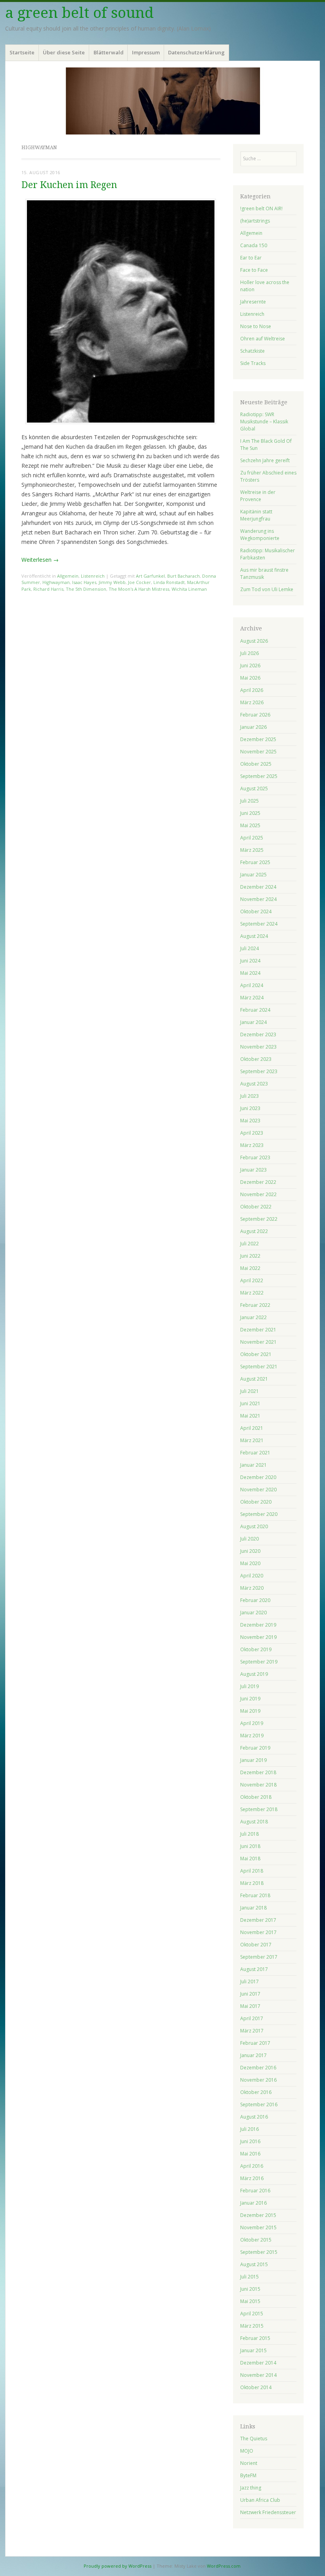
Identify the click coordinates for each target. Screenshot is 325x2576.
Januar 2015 (253, 2350)
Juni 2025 (250, 813)
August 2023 (254, 1084)
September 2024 (259, 924)
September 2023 (259, 1071)
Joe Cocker (140, 582)
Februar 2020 (255, 1600)
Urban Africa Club (260, 2500)
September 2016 (259, 2104)
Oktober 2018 (256, 1797)
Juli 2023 (249, 1096)
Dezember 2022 (258, 1182)
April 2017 (252, 2018)
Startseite (22, 52)
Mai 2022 (250, 1268)
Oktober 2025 (256, 764)
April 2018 (252, 1871)
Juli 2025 (249, 801)
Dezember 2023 (258, 1034)
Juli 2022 (249, 1244)
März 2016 (252, 2178)
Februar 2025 (255, 862)
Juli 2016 (249, 2129)
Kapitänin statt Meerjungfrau (256, 515)
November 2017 (258, 1932)
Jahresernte (253, 302)
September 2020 (259, 1514)
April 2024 (252, 985)
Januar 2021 (253, 1465)
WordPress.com (224, 2566)
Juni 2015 (250, 2289)
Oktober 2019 (256, 1649)
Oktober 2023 (256, 1059)
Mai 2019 (250, 1711)
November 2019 (258, 1637)
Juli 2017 (249, 1981)
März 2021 (252, 1440)
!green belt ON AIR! (261, 208)
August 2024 (254, 936)
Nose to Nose (256, 326)
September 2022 (259, 1219)
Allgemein (68, 576)
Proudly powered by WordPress (118, 2566)
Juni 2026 (250, 666)
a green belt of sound (79, 13)
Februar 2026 (255, 715)
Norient (249, 2463)
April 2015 (252, 2314)
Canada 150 (254, 245)
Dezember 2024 (258, 887)
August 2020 (254, 1526)
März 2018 (252, 1883)
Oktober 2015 (256, 2240)
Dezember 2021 (258, 1330)
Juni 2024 (250, 961)
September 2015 (259, 2252)
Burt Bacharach (184, 576)
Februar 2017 (255, 2043)
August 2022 (254, 1231)
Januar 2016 (253, 2203)
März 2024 (252, 998)
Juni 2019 (250, 1699)
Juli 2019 (249, 1686)
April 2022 (252, 1280)
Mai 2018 (250, 1859)
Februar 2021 (255, 1453)
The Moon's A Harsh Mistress (139, 589)
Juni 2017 (250, 1994)
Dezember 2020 (258, 1477)
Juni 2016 (250, 2141)
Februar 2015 (255, 2338)
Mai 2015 (250, 2301)
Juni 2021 (250, 1403)
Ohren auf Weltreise (263, 339)
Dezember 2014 (258, 2363)
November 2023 (258, 1047)
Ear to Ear (251, 258)
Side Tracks (253, 363)
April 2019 (252, 1723)
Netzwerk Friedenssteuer (268, 2512)
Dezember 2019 (258, 1625)
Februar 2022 (255, 1305)
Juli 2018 (249, 1834)
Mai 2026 (250, 678)
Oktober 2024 (256, 911)
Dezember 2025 (258, 739)
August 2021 (254, 1379)
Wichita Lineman (189, 589)
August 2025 (254, 789)
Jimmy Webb (112, 582)
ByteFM (248, 2475)
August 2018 (254, 1822)
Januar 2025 (253, 875)
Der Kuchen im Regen (69, 185)
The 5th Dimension (86, 589)
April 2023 (252, 1133)
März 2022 (252, 1293)
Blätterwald (109, 52)
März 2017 (252, 2031)
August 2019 (254, 1674)
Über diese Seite (64, 52)
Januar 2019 (253, 1760)
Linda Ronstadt (169, 582)
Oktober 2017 (256, 1945)
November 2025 (258, 752)
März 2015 (252, 2326)
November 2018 (258, 1785)
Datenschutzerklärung (196, 52)
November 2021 (258, 1342)
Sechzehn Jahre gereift (265, 460)
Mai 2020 (250, 1563)
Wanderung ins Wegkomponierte (260, 535)
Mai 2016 (250, 2154)
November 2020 (258, 1490)
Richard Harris (48, 589)
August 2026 (254, 641)
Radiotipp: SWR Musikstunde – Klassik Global (264, 422)
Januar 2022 (253, 1317)
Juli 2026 (249, 653)
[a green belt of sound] (162, 101)
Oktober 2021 (256, 1354)
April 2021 (252, 1428)
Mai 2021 (250, 1416)
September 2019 (259, 1662)
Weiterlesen (40, 560)
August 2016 (254, 2117)
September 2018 (259, 1809)
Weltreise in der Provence (258, 496)
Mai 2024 (250, 973)
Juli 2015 (249, 2277)
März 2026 (252, 702)
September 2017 (259, 1957)
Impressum (146, 52)
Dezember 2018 (258, 1772)
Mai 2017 (250, 2006)
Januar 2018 (253, 1908)
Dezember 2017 (258, 1920)
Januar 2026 (253, 727)
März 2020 (252, 1588)
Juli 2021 (249, 1391)
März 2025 (252, 850)
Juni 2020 (250, 1551)
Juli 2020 (249, 1539)
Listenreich (93, 576)
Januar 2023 (253, 1170)
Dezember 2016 (258, 2068)
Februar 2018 (255, 1895)
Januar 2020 (253, 1613)
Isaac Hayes (84, 582)
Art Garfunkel (150, 576)
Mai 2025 (250, 825)
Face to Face (254, 270)
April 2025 (252, 838)
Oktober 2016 (256, 2092)
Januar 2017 (253, 2055)
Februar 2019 (255, 1748)
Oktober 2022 (256, 1207)
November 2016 (258, 2080)
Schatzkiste (252, 351)
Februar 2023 (255, 1157)
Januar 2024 (253, 1022)
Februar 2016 (255, 2191)
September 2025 (259, 776)
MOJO (247, 2451)
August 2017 (254, 1969)
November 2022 (258, 1194)
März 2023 (252, 1145)
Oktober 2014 (256, 2387)
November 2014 (258, 2375)
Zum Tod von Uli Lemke (267, 589)
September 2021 (259, 1367)
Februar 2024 (255, 1010)
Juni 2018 (250, 1846)
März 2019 (252, 1736)
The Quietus (254, 2439)
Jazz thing (251, 2488)
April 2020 (252, 1576)
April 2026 (252, 690)
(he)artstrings (255, 221)
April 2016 (252, 2166)
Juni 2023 (250, 1108)
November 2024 (258, 899)
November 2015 (258, 2227)
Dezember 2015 (258, 2215)
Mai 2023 (250, 1121)
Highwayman (56, 582)
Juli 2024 (249, 948)
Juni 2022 (250, 1256)
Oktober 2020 (256, 1502)
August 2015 (254, 2264)
